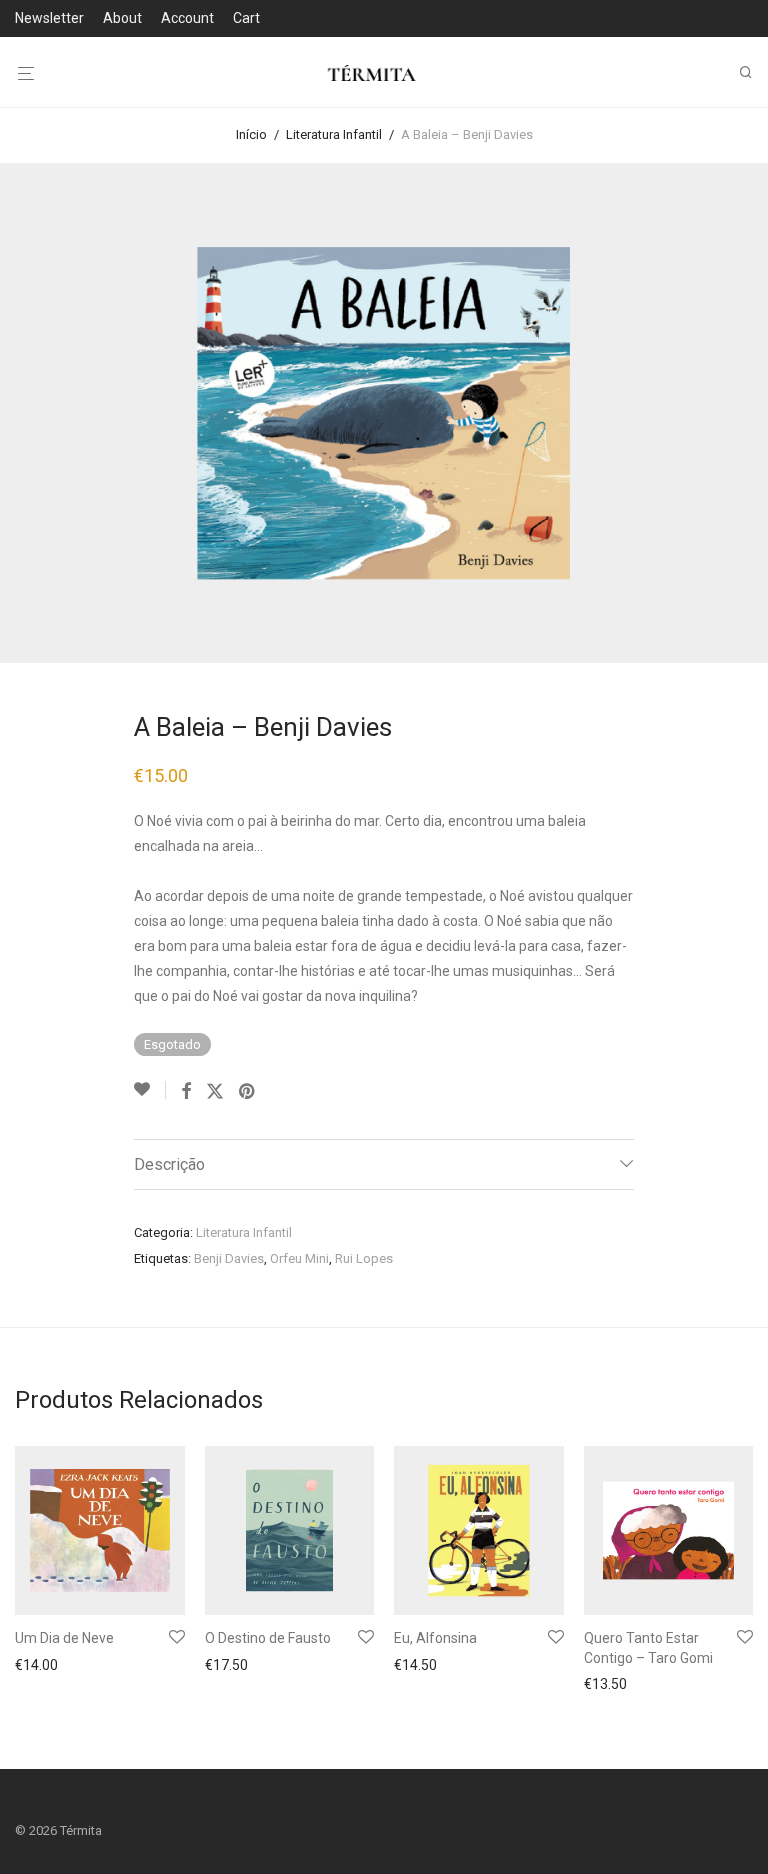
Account (187, 18)
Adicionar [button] (39, 1667)
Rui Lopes (364, 1258)
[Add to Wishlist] (150, 1090)
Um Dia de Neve (64, 1638)
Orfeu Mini (299, 1258)
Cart (246, 18)
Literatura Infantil (334, 134)
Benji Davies (229, 1258)
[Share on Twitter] (215, 1092)
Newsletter (49, 18)
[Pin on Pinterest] (248, 1092)
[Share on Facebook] (186, 1092)
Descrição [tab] (169, 1164)
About (122, 18)
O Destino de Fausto (268, 1638)
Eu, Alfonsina (435, 1638)
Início (251, 134)
